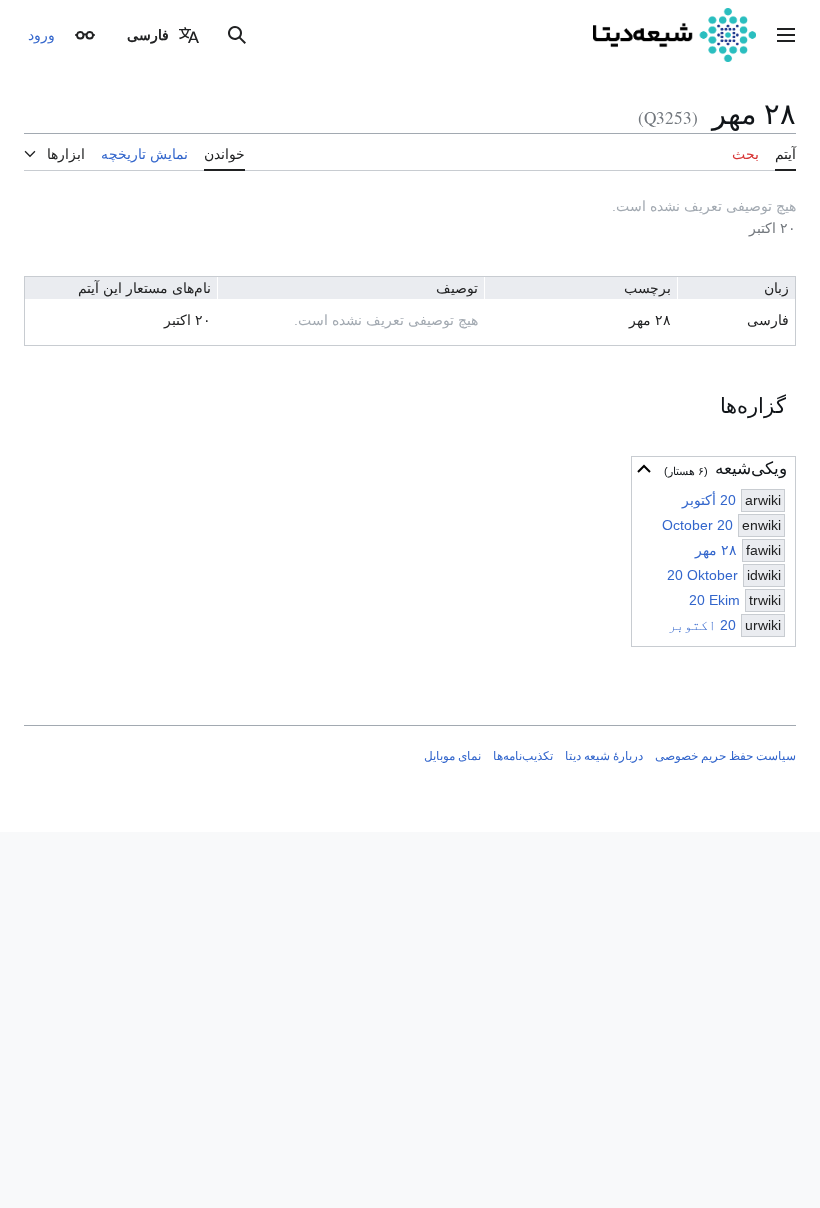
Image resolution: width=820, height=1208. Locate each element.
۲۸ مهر (716, 550)
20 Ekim (714, 600)
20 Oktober (702, 575)
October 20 (697, 525)
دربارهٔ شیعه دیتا (604, 756)
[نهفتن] (644, 469)
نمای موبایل (452, 756)
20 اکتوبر (702, 625)
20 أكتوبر (709, 500)
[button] (786, 35)
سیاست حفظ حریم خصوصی (725, 756)
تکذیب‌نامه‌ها (523, 756)
